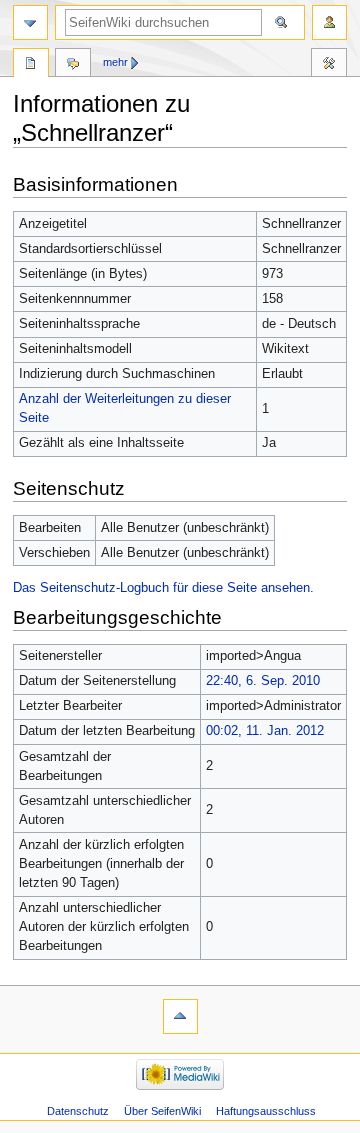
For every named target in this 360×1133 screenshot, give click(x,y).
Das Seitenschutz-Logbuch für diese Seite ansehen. (163, 588)
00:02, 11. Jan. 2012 (265, 731)
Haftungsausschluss (266, 1111)
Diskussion (73, 65)
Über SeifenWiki (162, 1111)
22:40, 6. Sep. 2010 (263, 681)
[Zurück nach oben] (180, 1016)
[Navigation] (30, 22)
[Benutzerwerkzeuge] (329, 22)
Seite (31, 65)
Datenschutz (78, 1111)
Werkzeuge (329, 65)
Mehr (115, 62)
